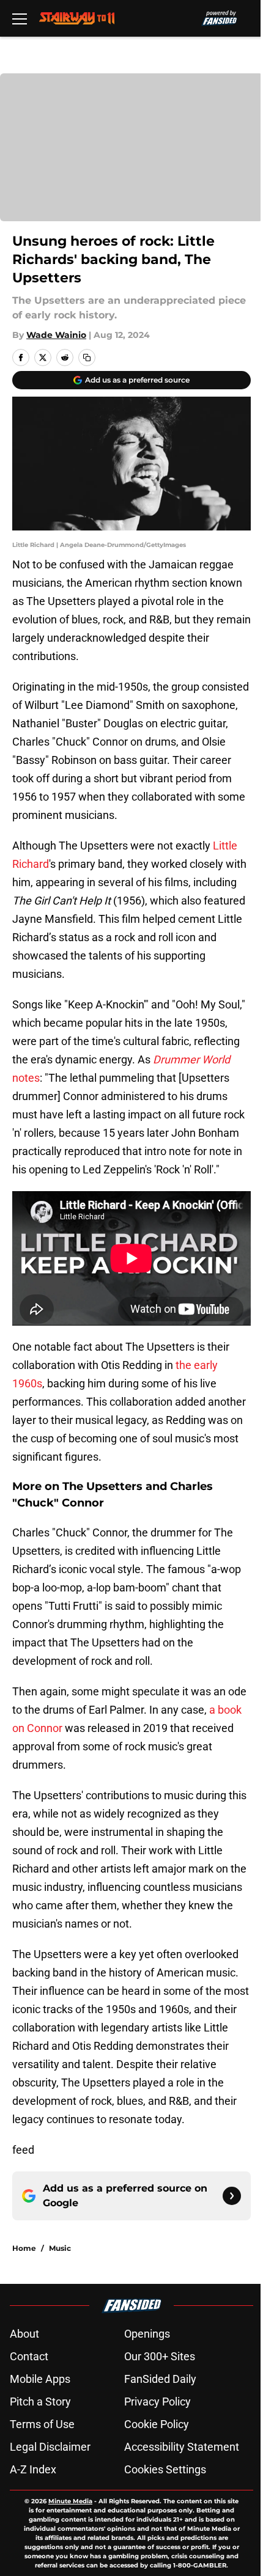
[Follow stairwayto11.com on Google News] (232, 2196)
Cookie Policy (157, 2424)
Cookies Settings (165, 2469)
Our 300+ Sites (160, 2356)
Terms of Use (42, 2424)
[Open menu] (20, 18)
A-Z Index (33, 2469)
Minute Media (70, 2501)
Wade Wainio (56, 335)
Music (60, 2248)
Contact (29, 2356)
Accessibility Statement (182, 2447)
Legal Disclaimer (50, 2447)
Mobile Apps (40, 2379)
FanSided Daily (160, 2379)
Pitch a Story (40, 2402)
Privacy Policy (157, 2402)
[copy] (87, 358)
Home (24, 2248)
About (24, 2334)
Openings (147, 2334)
